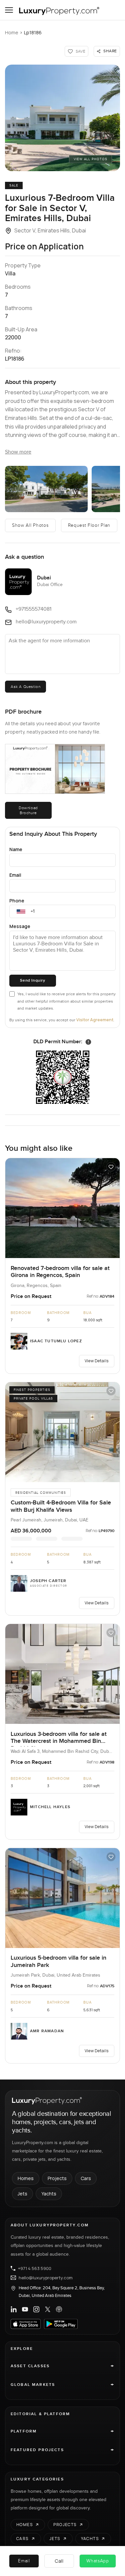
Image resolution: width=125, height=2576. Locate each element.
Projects (57, 2178)
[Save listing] (111, 1167)
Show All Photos (30, 525)
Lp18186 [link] (33, 32)
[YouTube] (25, 2309)
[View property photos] (62, 118)
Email (15, 875)
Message (20, 926)
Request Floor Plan (89, 525)
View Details (97, 1361)
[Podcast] (59, 2309)
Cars (86, 2178)
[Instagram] (36, 2309)
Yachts (49, 2194)
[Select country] (21, 911)
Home (12, 32)
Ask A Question (25, 687)
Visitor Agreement (95, 1020)
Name (16, 849)
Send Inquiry (32, 980)
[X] (48, 2309)
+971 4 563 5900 (35, 2268)
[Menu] (9, 10)
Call (59, 2561)
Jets (22, 2194)
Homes (26, 2178)
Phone (17, 901)
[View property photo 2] (46, 489)
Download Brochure (28, 810)
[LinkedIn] (14, 2309)
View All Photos (90, 159)
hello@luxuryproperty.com (46, 2278)
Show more (18, 452)
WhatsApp (98, 2561)
